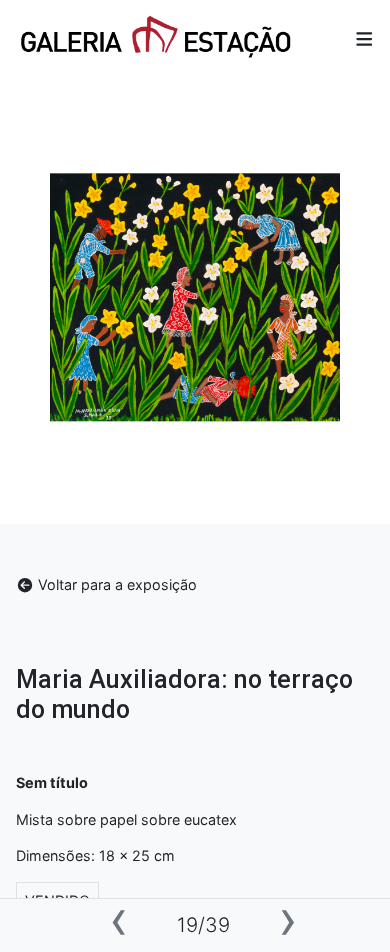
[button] (364, 38)
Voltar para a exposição (115, 584)
